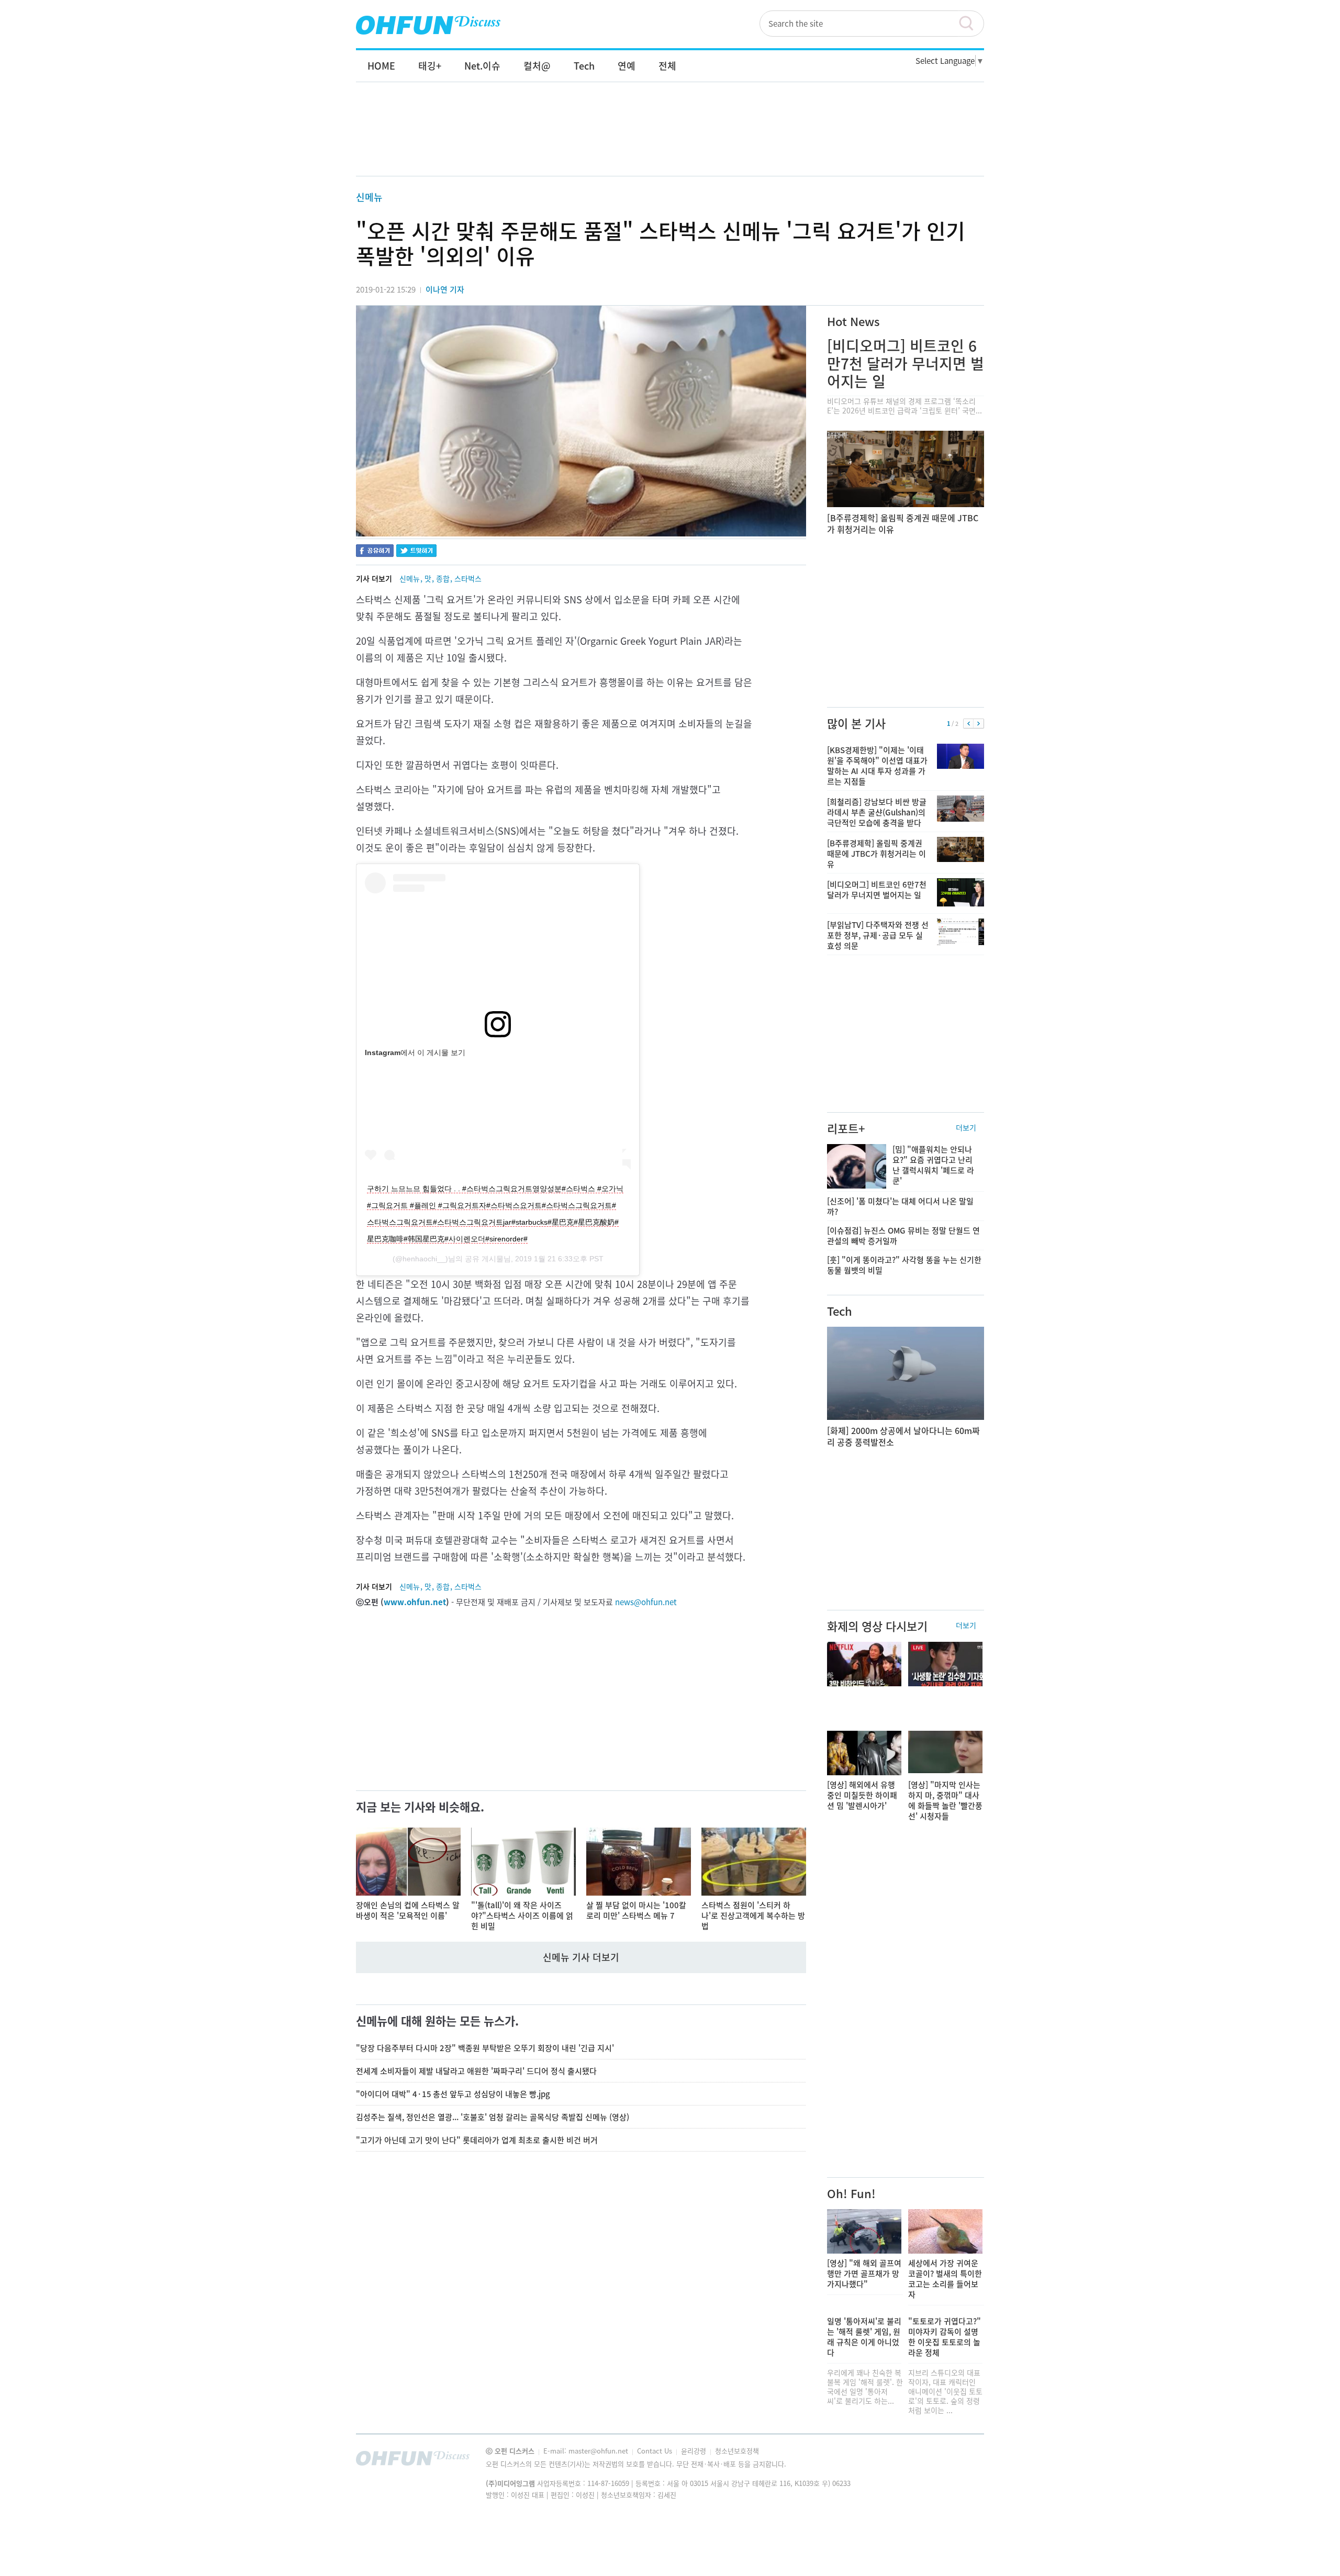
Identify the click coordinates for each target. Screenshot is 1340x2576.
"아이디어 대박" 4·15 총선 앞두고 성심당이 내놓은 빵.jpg (453, 2094)
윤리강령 (695, 2451)
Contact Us (656, 2451)
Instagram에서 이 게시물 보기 (415, 1052)
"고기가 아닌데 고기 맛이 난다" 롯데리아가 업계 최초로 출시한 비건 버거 (477, 2140)
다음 (979, 724)
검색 (971, 24)
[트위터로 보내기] (416, 552)
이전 (969, 724)
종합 (443, 578)
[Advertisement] (670, 140)
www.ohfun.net (415, 1602)
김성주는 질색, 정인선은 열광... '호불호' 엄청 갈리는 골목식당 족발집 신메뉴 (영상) (493, 2117)
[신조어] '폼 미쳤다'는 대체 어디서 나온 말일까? (900, 1206)
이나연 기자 (445, 289)
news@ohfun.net (646, 1602)
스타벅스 (468, 578)
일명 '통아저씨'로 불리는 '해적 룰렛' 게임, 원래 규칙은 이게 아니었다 (864, 2337)
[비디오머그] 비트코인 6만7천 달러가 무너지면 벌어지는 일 (906, 363)
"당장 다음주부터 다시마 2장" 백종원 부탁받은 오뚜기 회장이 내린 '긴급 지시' (485, 2048)
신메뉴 (369, 197)
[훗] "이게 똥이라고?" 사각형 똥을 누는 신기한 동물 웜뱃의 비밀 (904, 1265)
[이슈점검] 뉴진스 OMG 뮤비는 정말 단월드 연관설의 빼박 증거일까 (903, 1236)
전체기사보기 (962, 2461)
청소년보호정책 (737, 2451)
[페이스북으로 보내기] (375, 552)
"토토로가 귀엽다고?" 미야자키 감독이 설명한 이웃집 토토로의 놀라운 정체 (945, 2337)
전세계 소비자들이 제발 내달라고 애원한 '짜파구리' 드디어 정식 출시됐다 (476, 2071)
